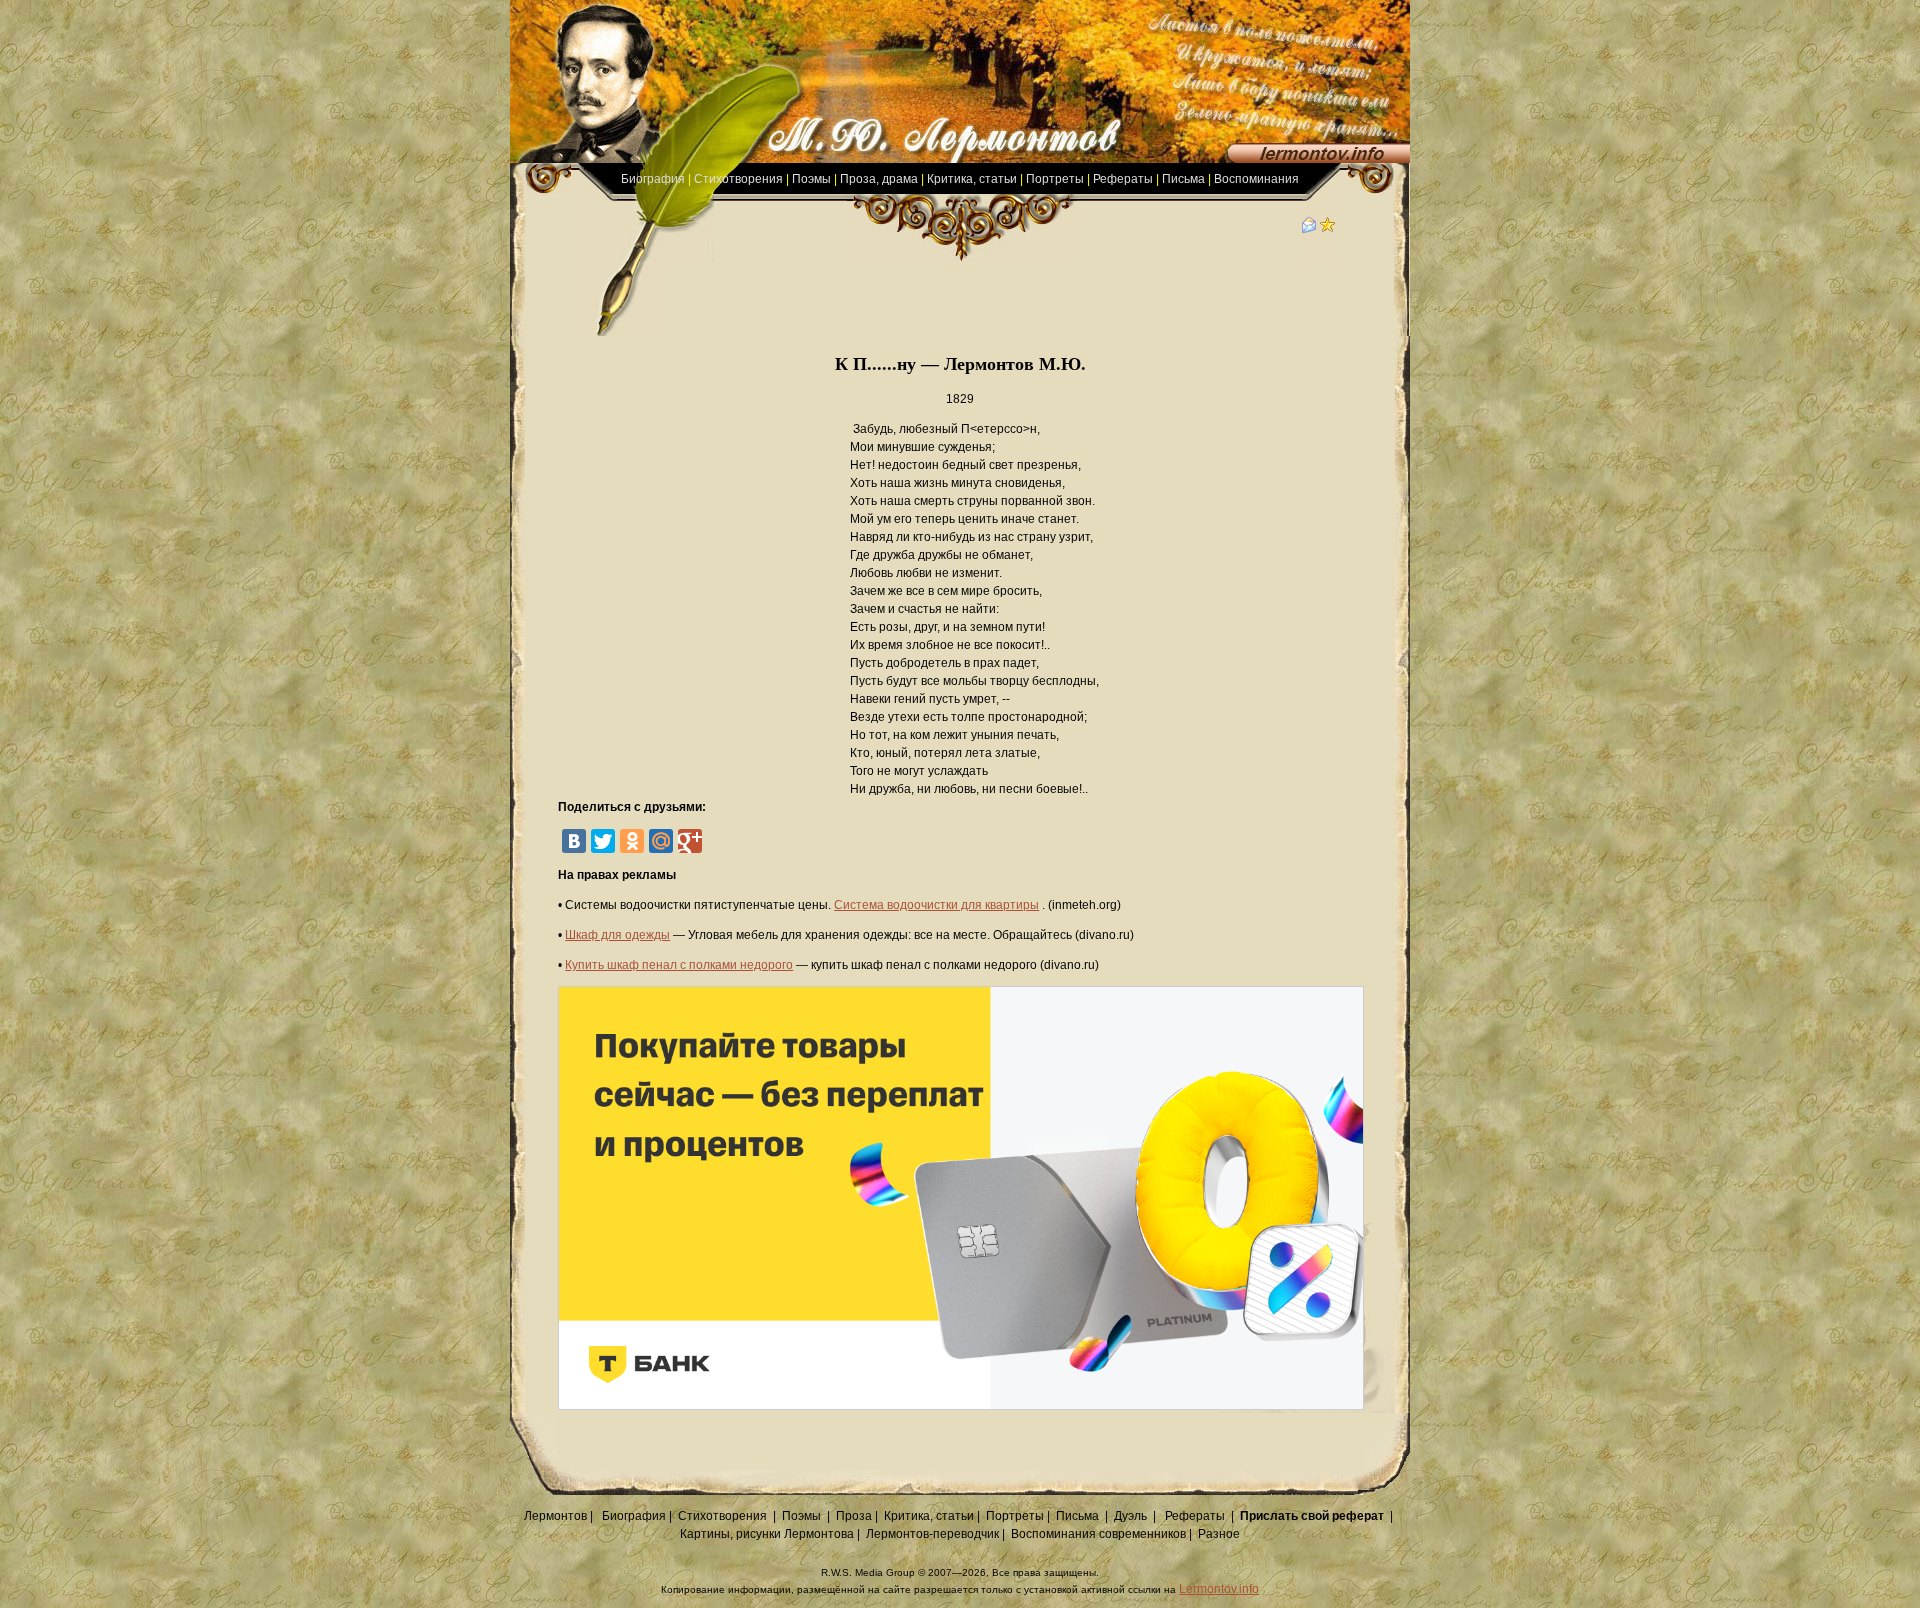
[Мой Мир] (661, 841)
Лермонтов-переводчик (932, 1534)
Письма (1183, 179)
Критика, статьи (972, 179)
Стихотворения (738, 179)
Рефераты (1123, 179)
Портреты (1055, 179)
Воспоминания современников (1098, 1534)
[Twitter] (603, 841)
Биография (653, 179)
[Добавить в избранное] (1328, 229)
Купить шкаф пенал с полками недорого (679, 965)
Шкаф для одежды (617, 935)
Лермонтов (555, 1516)
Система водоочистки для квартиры (936, 905)
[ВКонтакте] (574, 841)
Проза (854, 1516)
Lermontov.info (1219, 1589)
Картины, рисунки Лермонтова (767, 1534)
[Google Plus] (690, 841)
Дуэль (1130, 1516)
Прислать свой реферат (1312, 1516)
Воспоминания (1256, 179)
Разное (1219, 1534)
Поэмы (811, 179)
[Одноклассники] (632, 841)
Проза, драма (879, 179)
